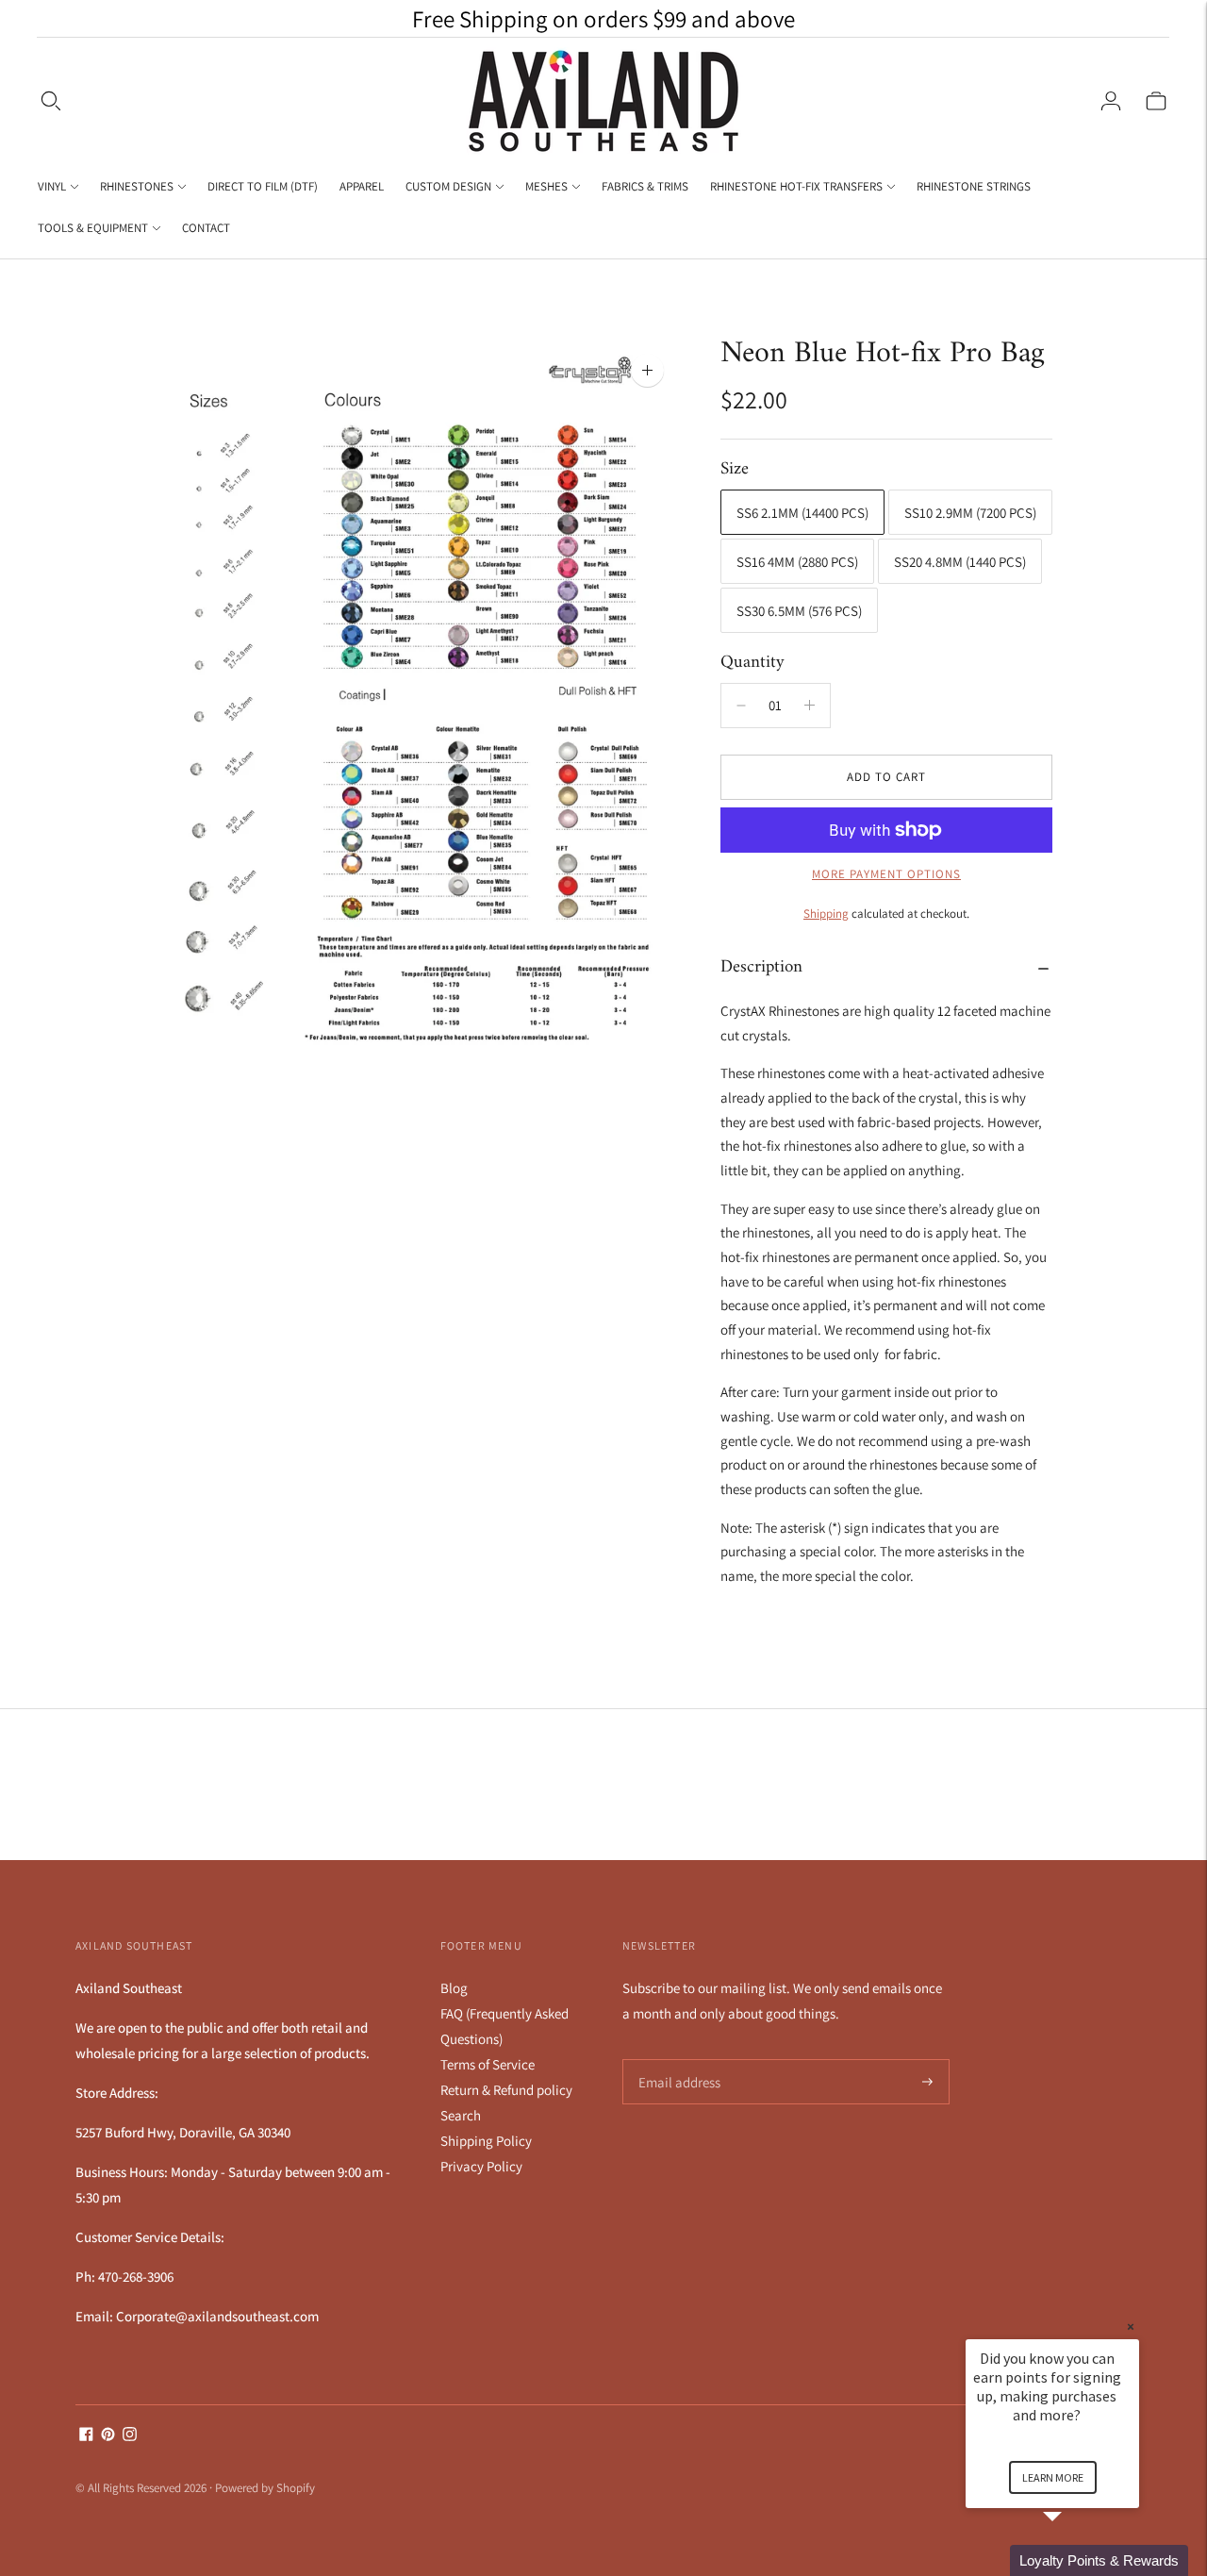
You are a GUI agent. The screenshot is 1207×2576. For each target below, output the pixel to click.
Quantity (752, 663)
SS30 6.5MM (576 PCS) (799, 611)
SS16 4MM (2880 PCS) (797, 562)
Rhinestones (137, 186)
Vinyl (52, 186)
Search (461, 2115)
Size (735, 470)
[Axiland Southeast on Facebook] (86, 2436)
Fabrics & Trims (645, 186)
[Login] (1111, 101)
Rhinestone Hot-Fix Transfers (796, 186)
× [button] (1131, 2327)
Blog (454, 1988)
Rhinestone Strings (974, 186)
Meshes (546, 186)
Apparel (362, 186)
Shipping (826, 914)
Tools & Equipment (93, 228)
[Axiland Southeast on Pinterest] (108, 2436)
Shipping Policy (486, 2141)
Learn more (1053, 2477)
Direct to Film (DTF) (263, 186)
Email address (677, 2060)
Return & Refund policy (506, 2090)
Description (761, 967)
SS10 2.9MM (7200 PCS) (970, 513)
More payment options (886, 874)
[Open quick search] (51, 101)
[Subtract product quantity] (810, 706)
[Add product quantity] (741, 706)
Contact (206, 228)
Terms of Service (488, 2064)
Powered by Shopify (265, 2488)
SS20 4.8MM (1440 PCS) (960, 562)
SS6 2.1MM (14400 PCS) (802, 513)
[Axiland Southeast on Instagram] (130, 2436)
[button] (1075, 2560)
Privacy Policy (481, 2166)
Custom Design (448, 186)
